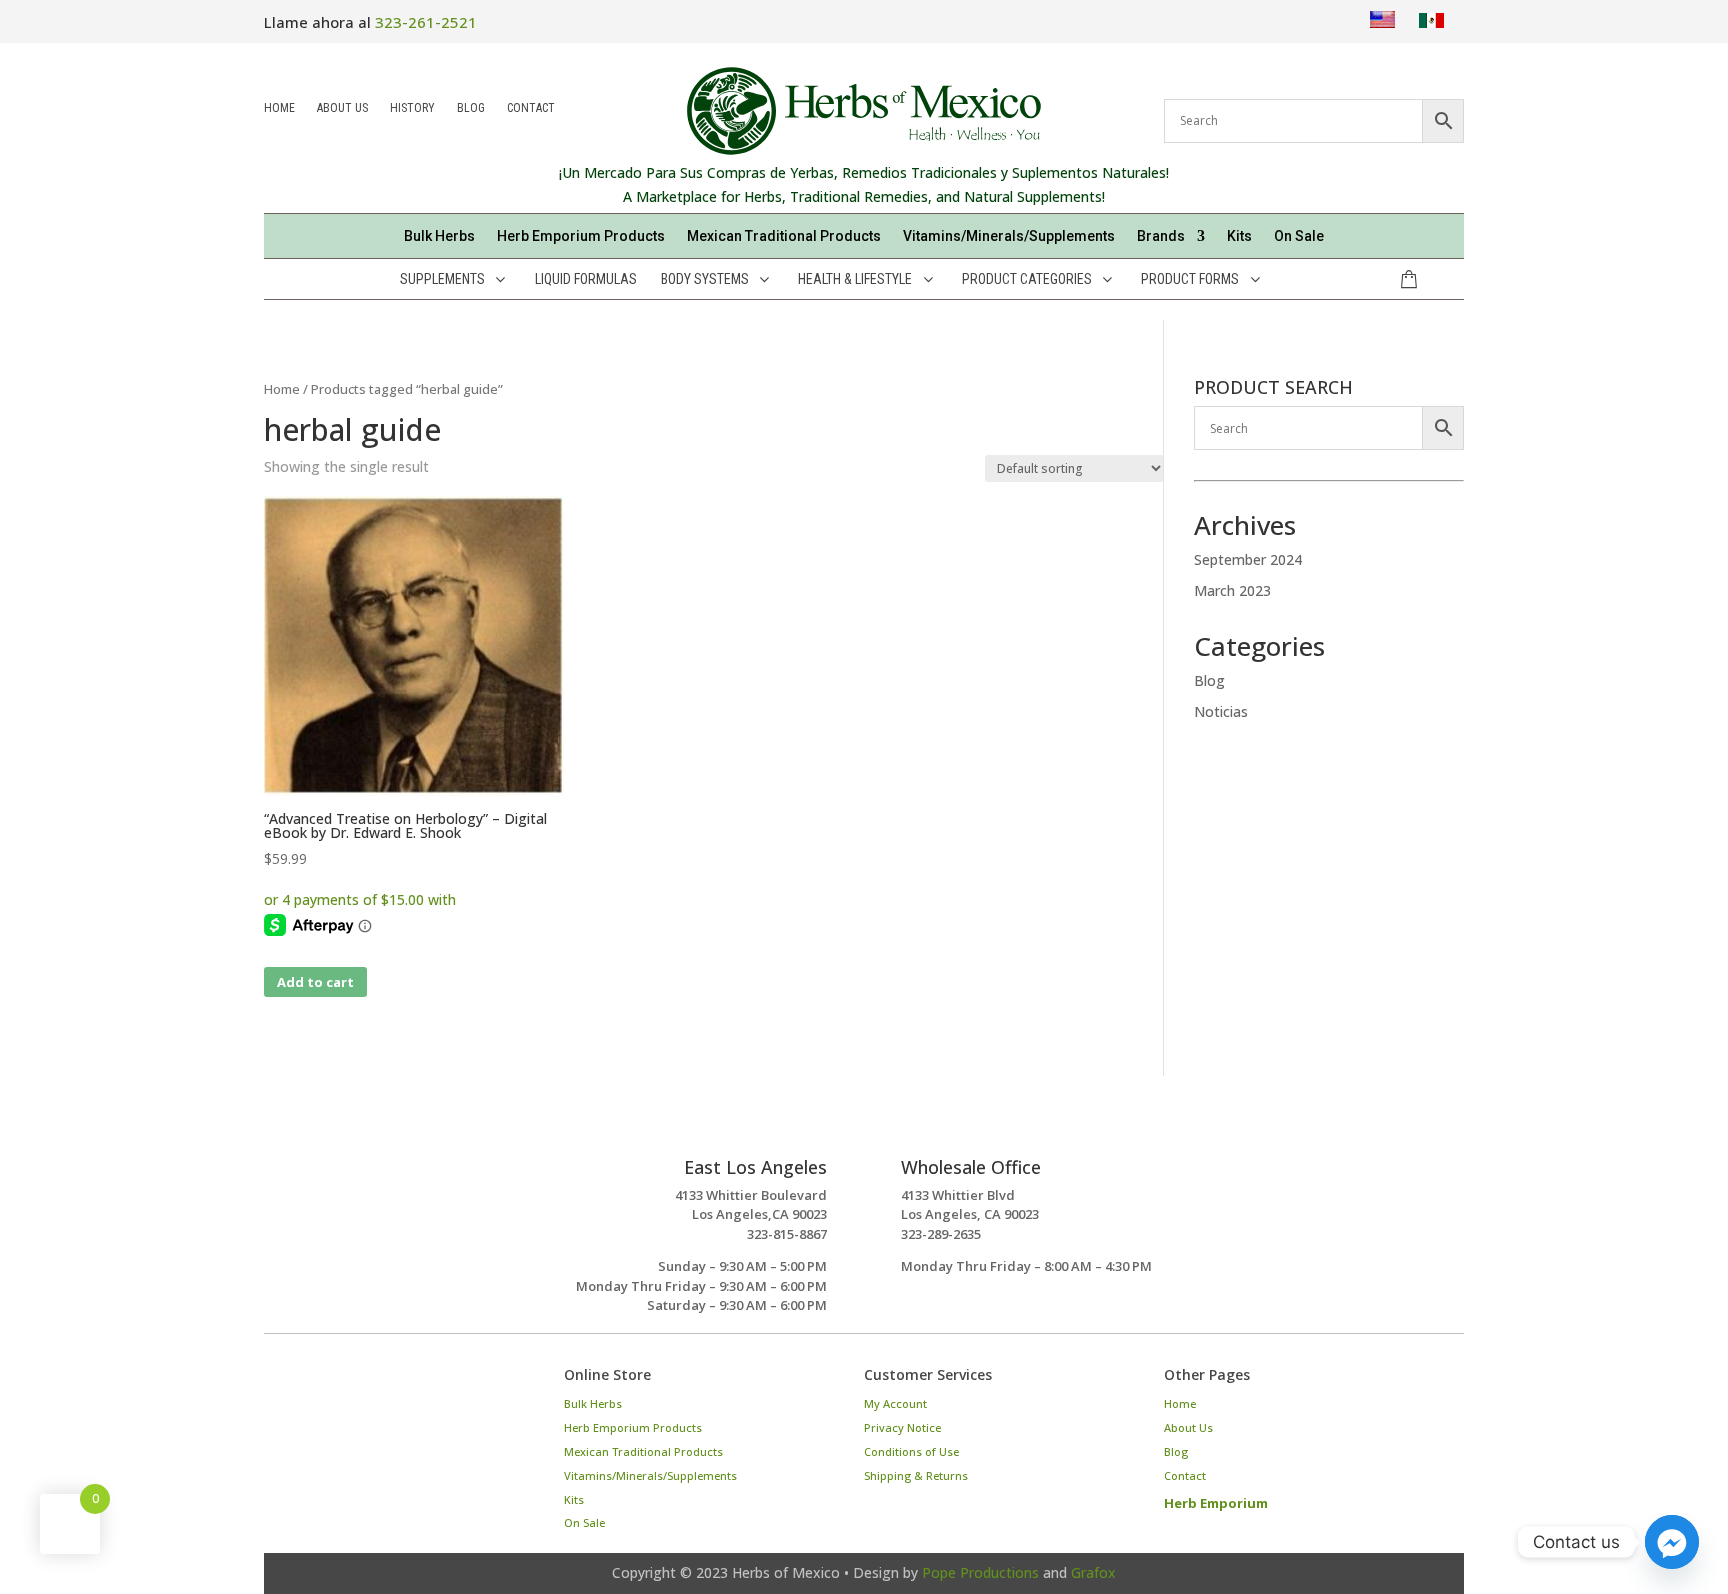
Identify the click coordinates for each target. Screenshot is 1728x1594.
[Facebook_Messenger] (1672, 1542)
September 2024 (1248, 559)
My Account (895, 1403)
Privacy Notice (902, 1427)
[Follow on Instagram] (288, 1395)
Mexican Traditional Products (784, 236)
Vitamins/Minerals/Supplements (1009, 236)
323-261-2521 (426, 22)
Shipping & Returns (916, 1475)
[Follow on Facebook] (344, 1395)
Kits (1239, 236)
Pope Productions (980, 1572)
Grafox (1093, 1572)
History (412, 109)
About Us (342, 109)
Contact (531, 109)
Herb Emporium (1216, 1503)
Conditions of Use (911, 1451)
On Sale (1299, 236)
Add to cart (315, 982)
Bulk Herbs (439, 236)
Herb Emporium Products (581, 236)
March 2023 (1232, 590)
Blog (471, 109)
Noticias (1221, 711)
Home (279, 109)
